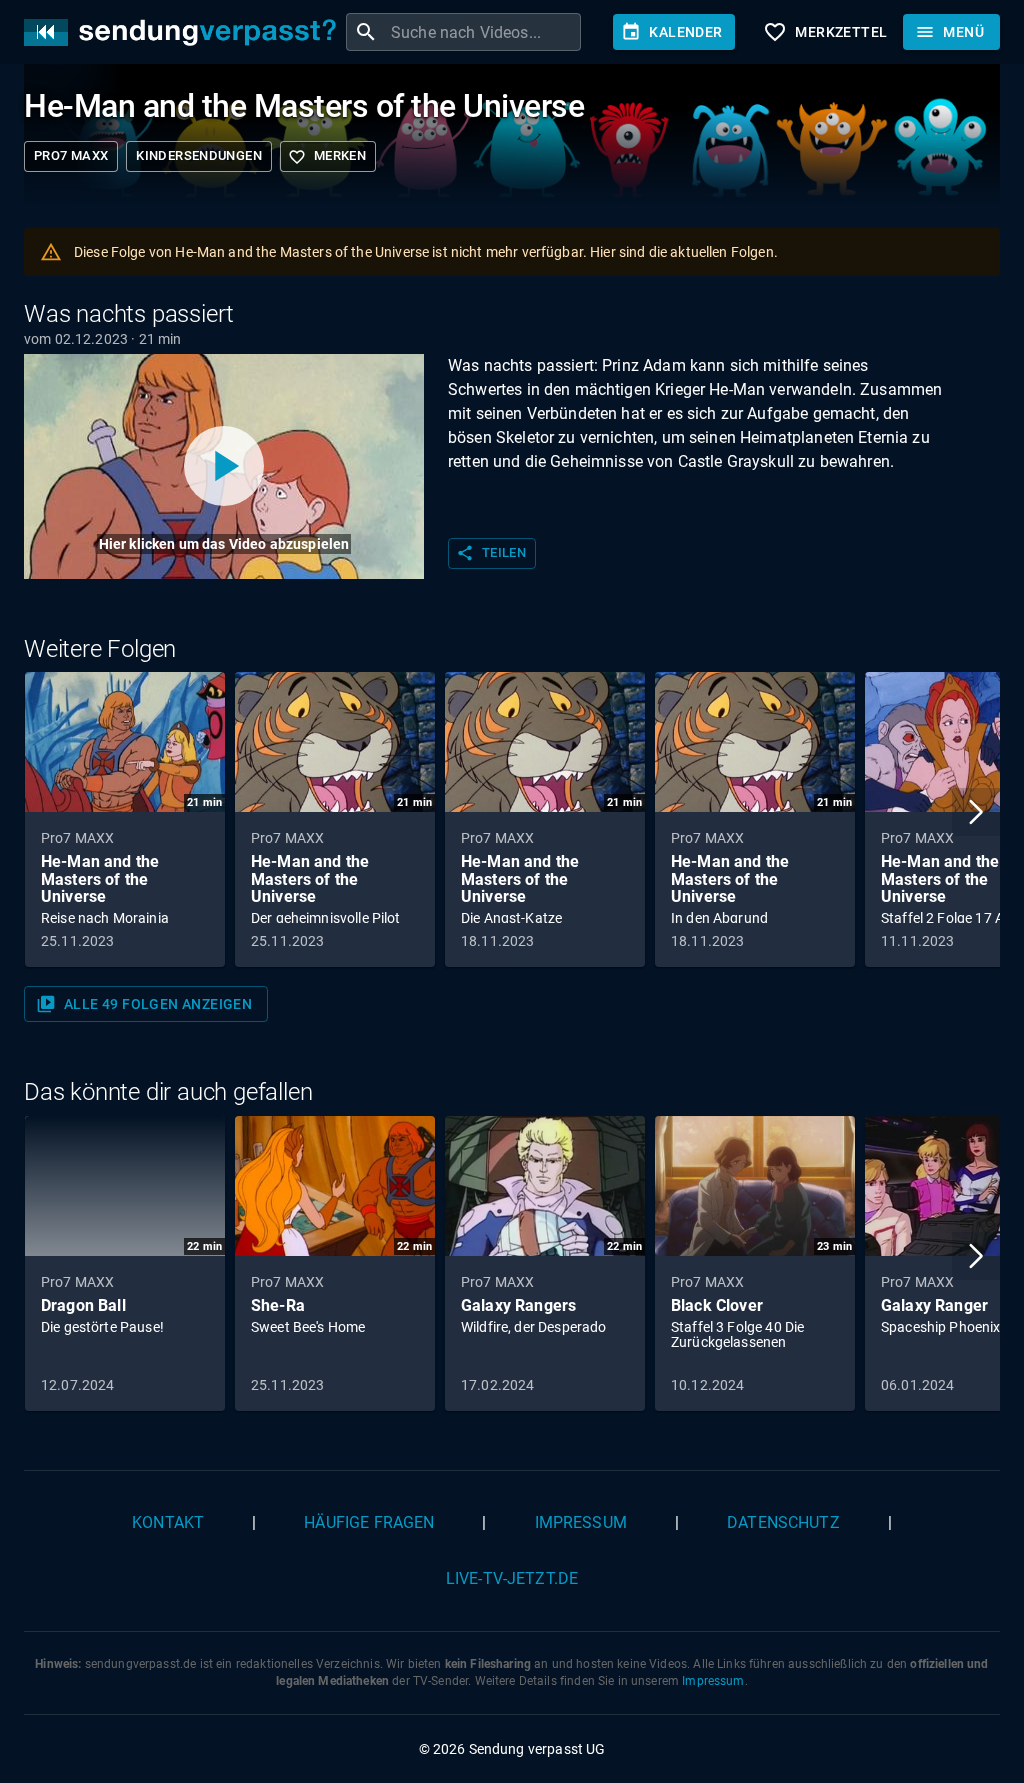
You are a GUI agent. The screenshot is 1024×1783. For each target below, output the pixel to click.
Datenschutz (783, 1522)
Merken (327, 157)
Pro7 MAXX (71, 155)
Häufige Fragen (369, 1522)
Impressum (581, 1522)
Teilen (491, 553)
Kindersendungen (199, 155)
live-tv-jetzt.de (512, 1578)
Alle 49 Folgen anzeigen (144, 1004)
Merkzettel (825, 32)
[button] (976, 812)
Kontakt (168, 1522)
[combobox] (483, 32)
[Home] (185, 32)
